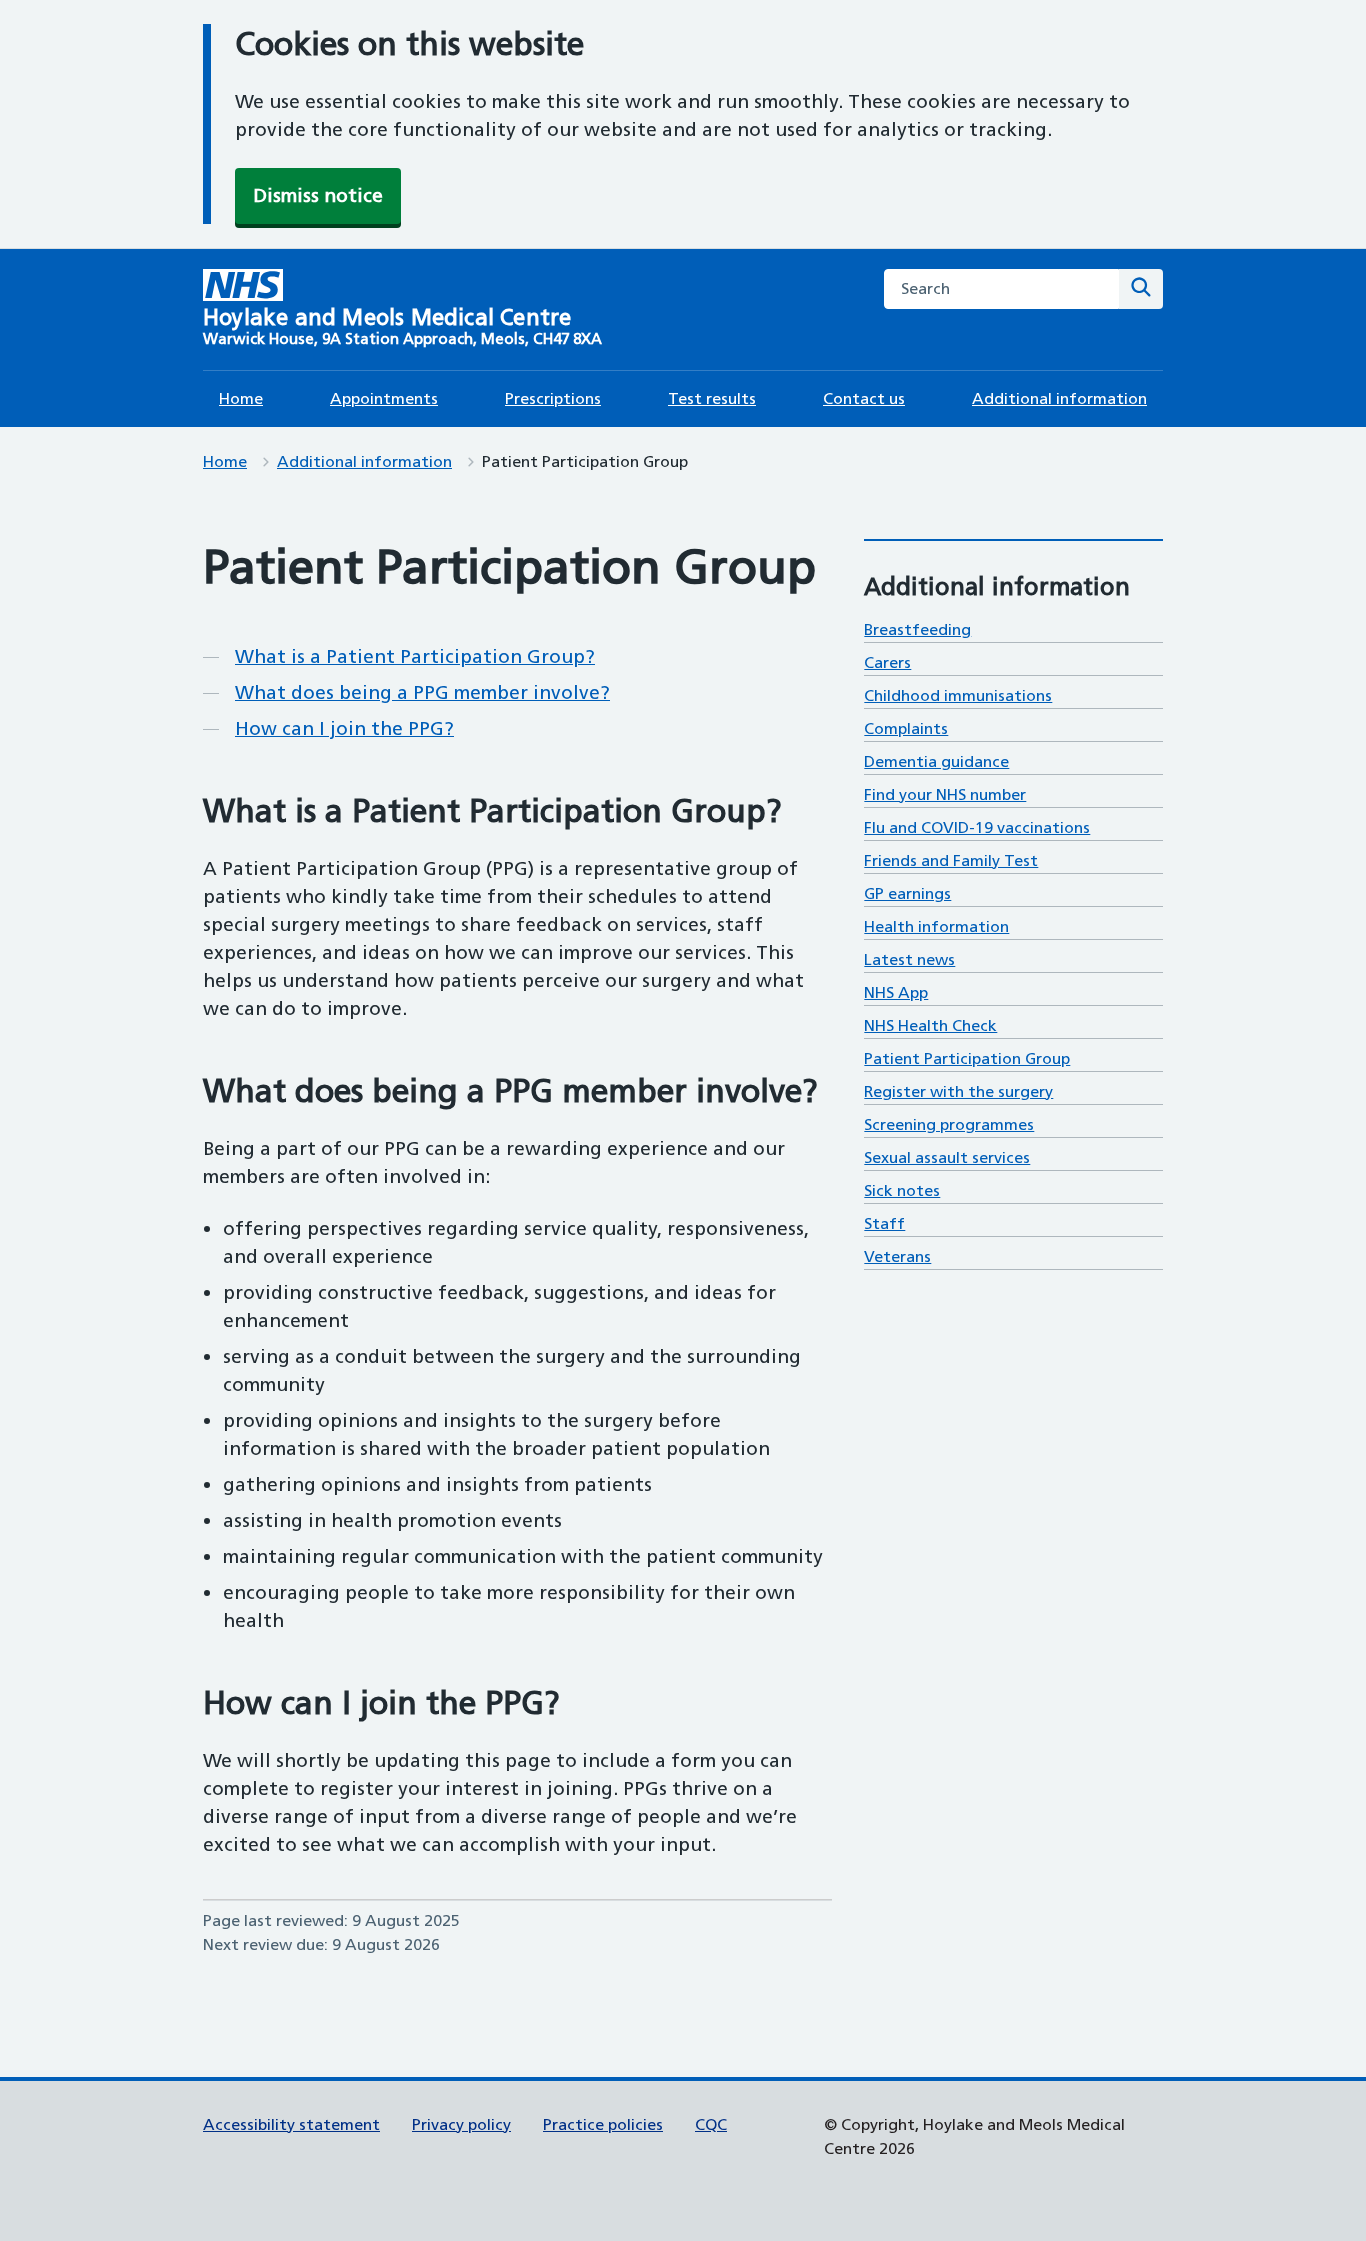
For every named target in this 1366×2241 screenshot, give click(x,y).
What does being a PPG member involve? (422, 692)
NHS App (896, 992)
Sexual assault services (947, 1157)
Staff (884, 1223)
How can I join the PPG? (344, 728)
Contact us (864, 398)
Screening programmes (949, 1124)
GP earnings (907, 893)
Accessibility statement (291, 2124)
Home (241, 398)
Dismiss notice (318, 195)
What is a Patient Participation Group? (415, 656)
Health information (936, 926)
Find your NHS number (945, 794)
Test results (712, 398)
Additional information (1059, 398)
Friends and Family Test (951, 860)
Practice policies (603, 2124)
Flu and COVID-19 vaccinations (977, 827)
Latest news (909, 959)
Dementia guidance (936, 761)
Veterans (897, 1256)
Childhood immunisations (958, 695)
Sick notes (902, 1190)
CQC (711, 2124)
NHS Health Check (930, 1025)
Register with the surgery (958, 1091)
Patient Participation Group (967, 1058)
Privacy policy (461, 2124)
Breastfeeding (917, 629)
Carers (887, 662)
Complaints (906, 728)
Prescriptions (553, 398)
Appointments (384, 398)
